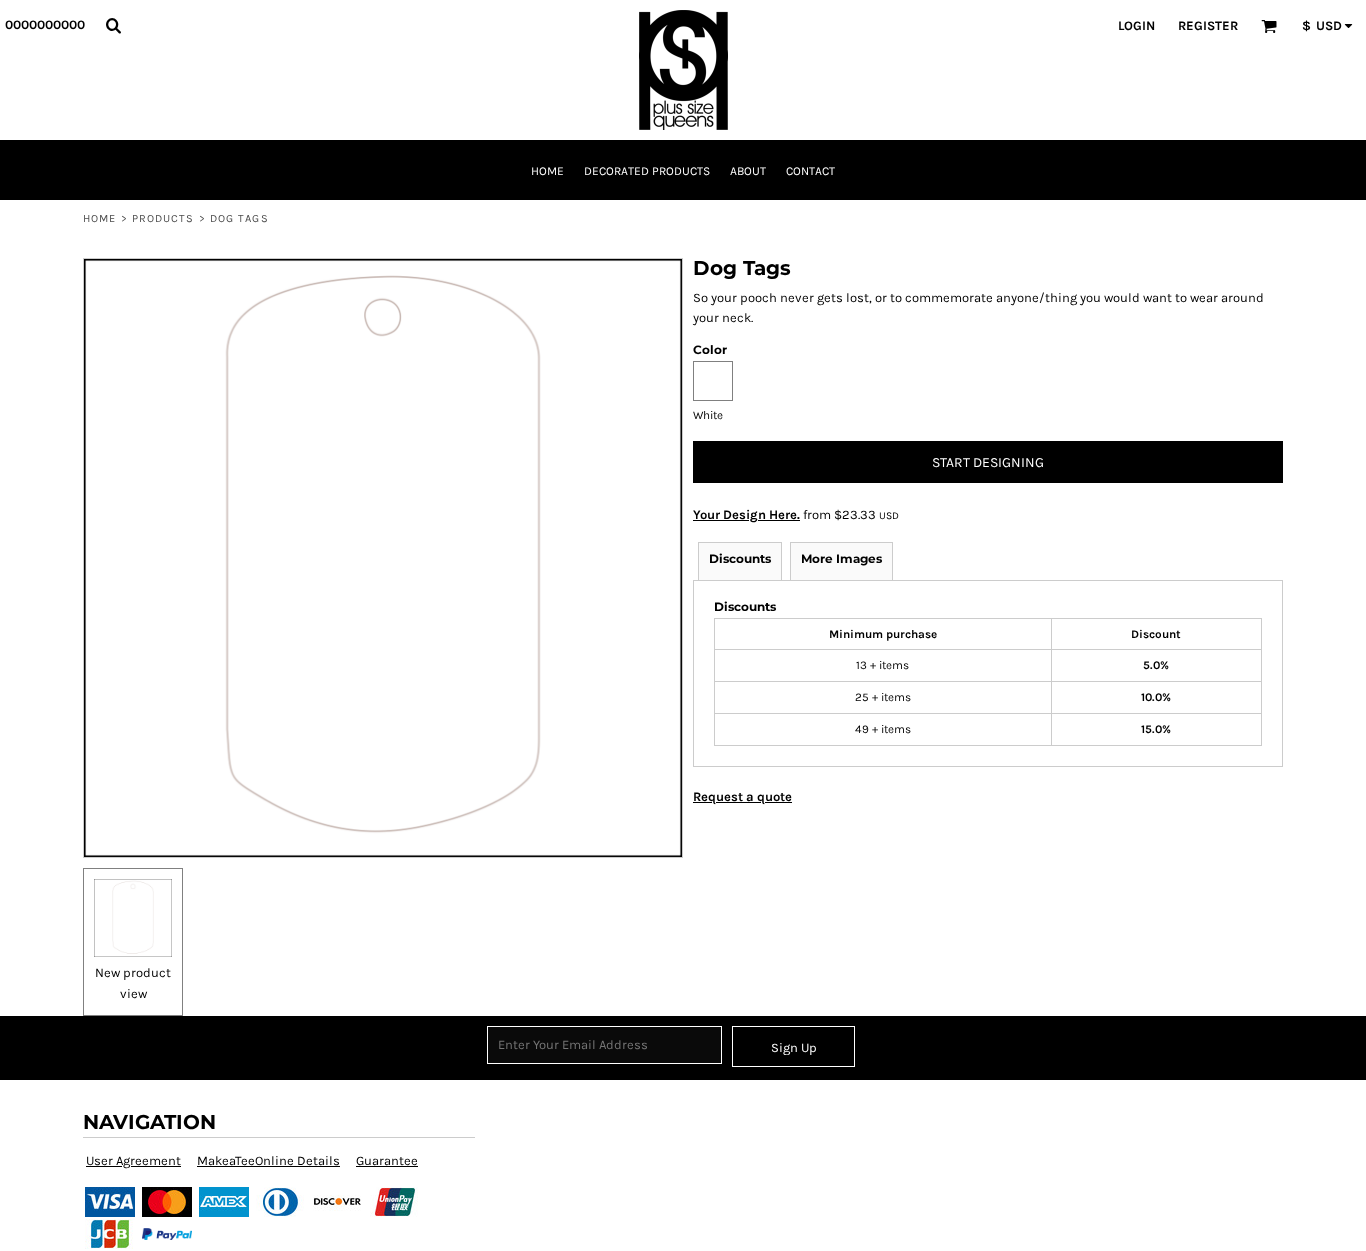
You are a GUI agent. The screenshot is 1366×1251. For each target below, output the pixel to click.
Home (99, 218)
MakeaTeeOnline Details (268, 1160)
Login (1136, 25)
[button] (113, 25)
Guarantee (387, 1160)
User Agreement (133, 1160)
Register (1208, 25)
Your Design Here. (746, 514)
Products (163, 218)
